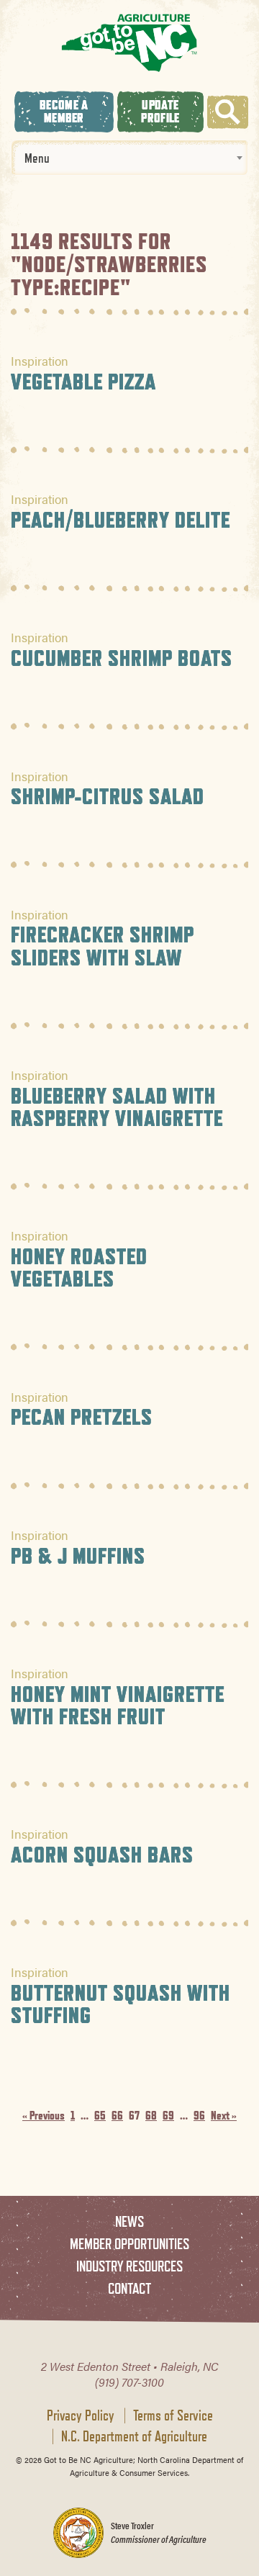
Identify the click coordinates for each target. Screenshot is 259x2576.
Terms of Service (173, 2415)
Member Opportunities (129, 2244)
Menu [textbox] (37, 158)
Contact (129, 2288)
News (129, 2221)
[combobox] (129, 158)
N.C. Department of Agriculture (134, 2436)
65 (100, 2116)
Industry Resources (129, 2266)
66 (117, 2116)
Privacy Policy (81, 2415)
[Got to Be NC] (129, 42)
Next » (224, 2116)
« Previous (44, 2116)
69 (168, 2116)
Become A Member (64, 111)
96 (199, 2116)
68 (151, 2116)
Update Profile (160, 111)
